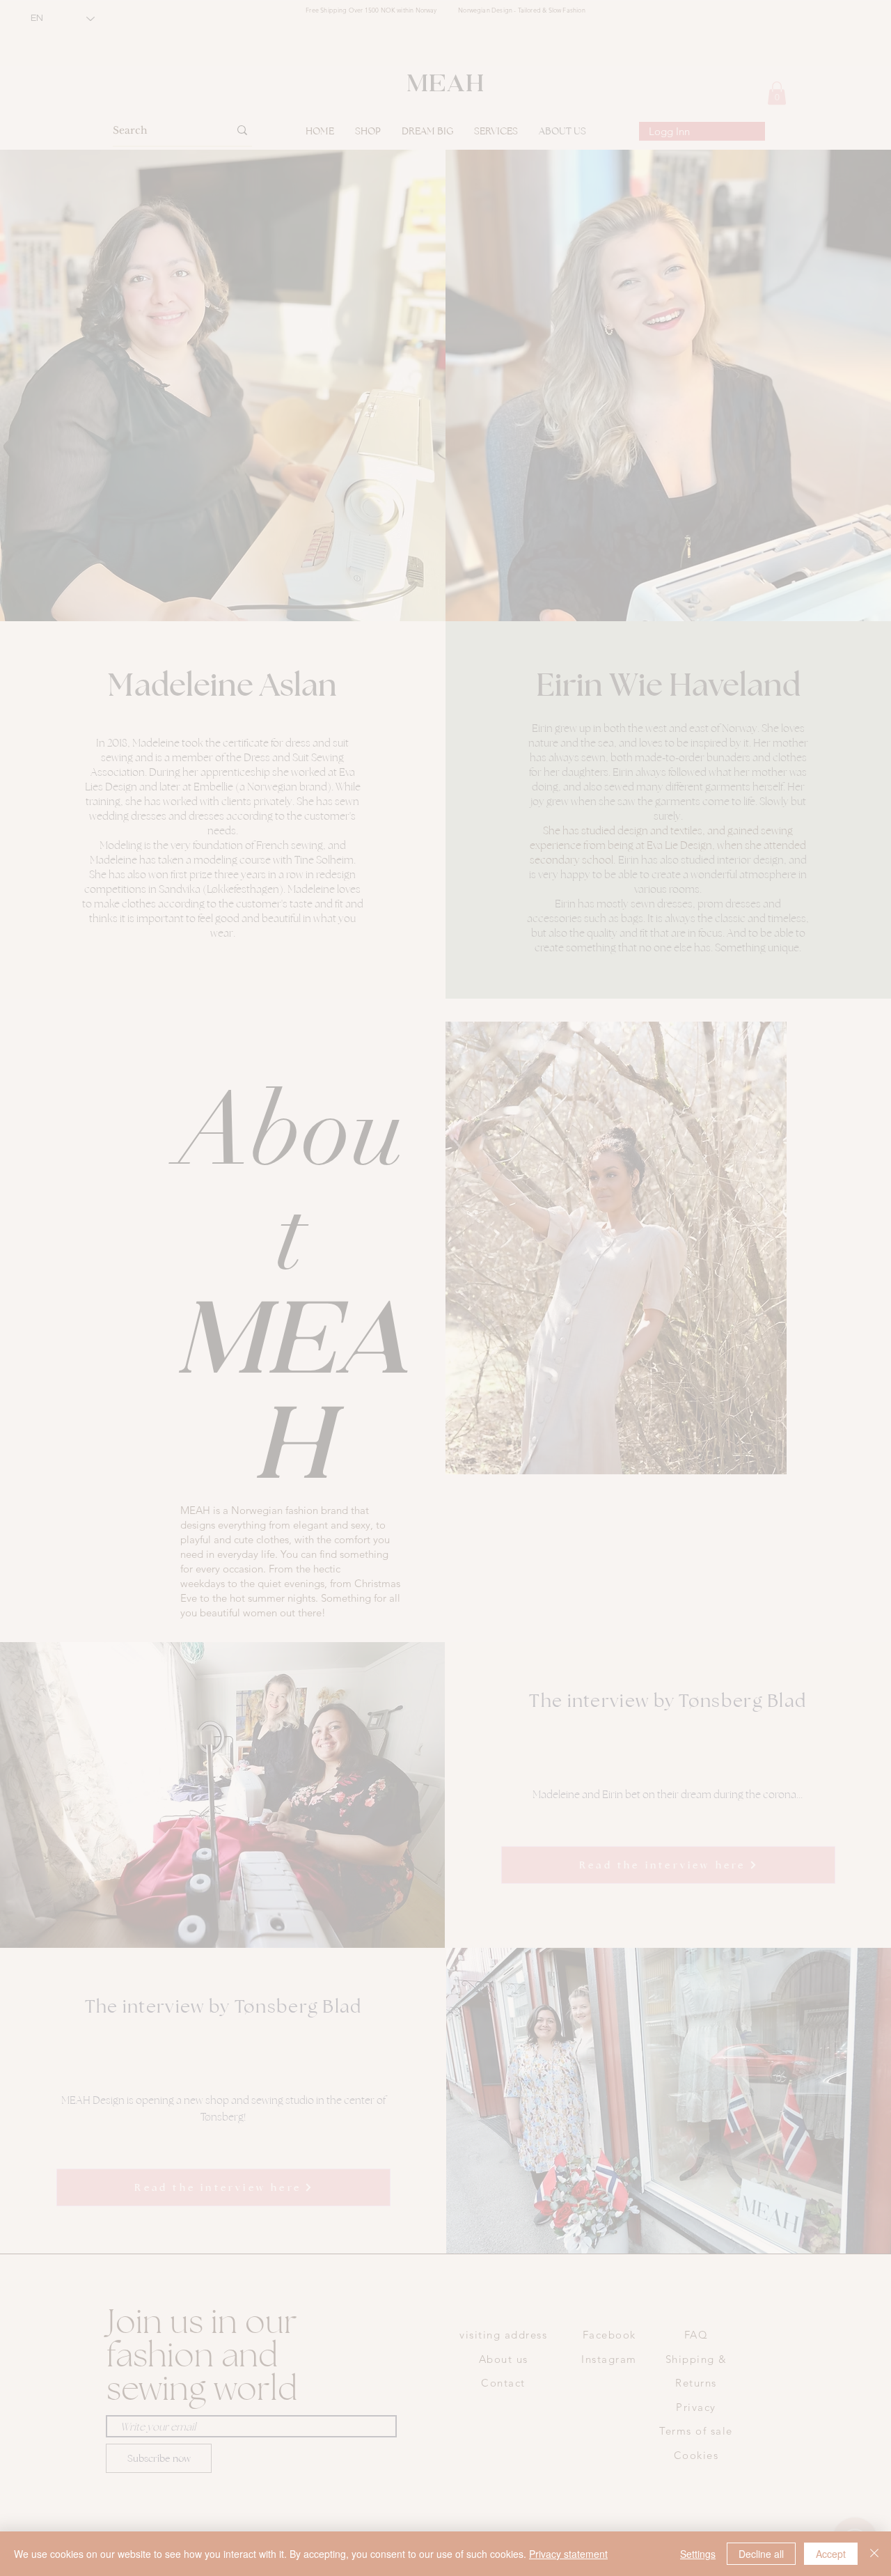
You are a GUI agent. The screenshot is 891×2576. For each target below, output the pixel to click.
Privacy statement (568, 2554)
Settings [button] (698, 2554)
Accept (831, 2554)
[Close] (874, 2554)
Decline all (761, 2554)
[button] (306, 1143)
